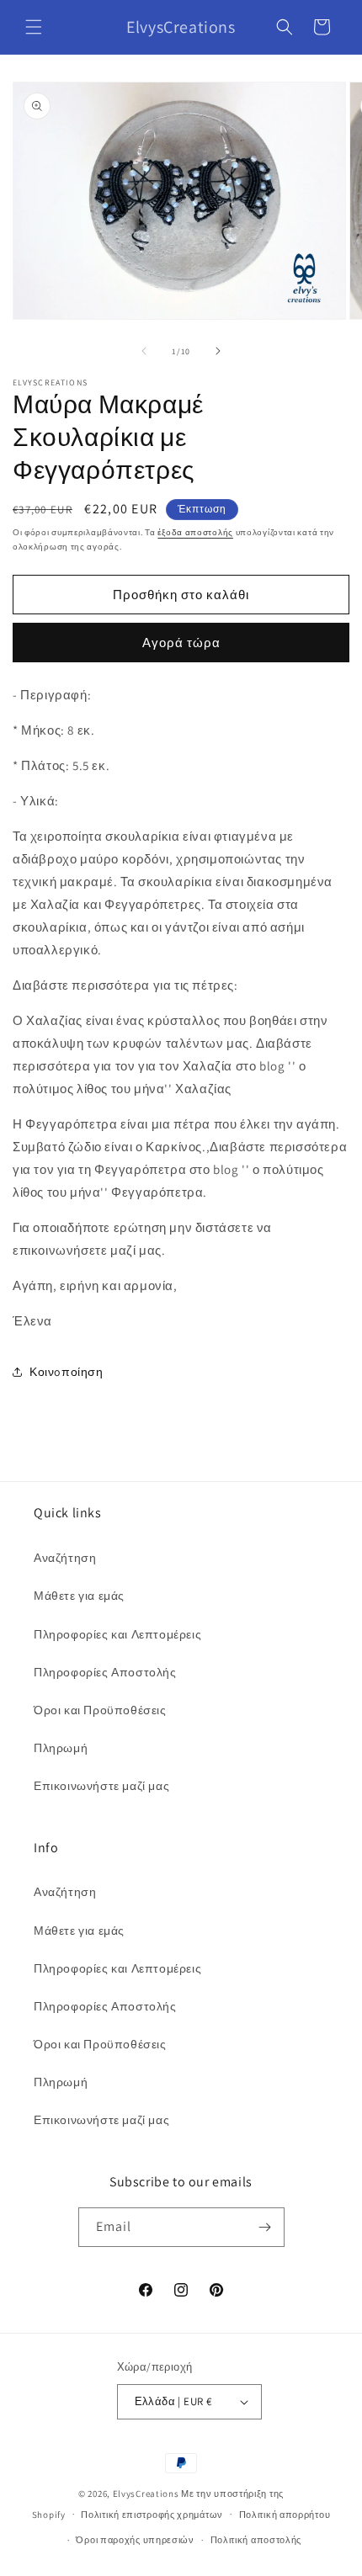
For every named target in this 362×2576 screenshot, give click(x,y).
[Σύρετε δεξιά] (218, 351)
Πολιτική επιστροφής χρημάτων (152, 2515)
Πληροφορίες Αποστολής (105, 1672)
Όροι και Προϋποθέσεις (100, 1710)
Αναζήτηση (65, 1558)
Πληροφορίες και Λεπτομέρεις (117, 1634)
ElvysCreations (146, 2494)
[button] (34, 27)
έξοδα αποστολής (195, 532)
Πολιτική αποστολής (256, 2540)
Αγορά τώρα (181, 643)
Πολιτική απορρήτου (285, 2515)
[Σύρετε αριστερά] (144, 351)
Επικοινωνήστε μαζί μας (101, 1786)
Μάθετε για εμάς (79, 1596)
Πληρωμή (61, 1748)
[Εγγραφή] (265, 2227)
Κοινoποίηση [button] (67, 1372)
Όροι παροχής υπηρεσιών (135, 2540)
